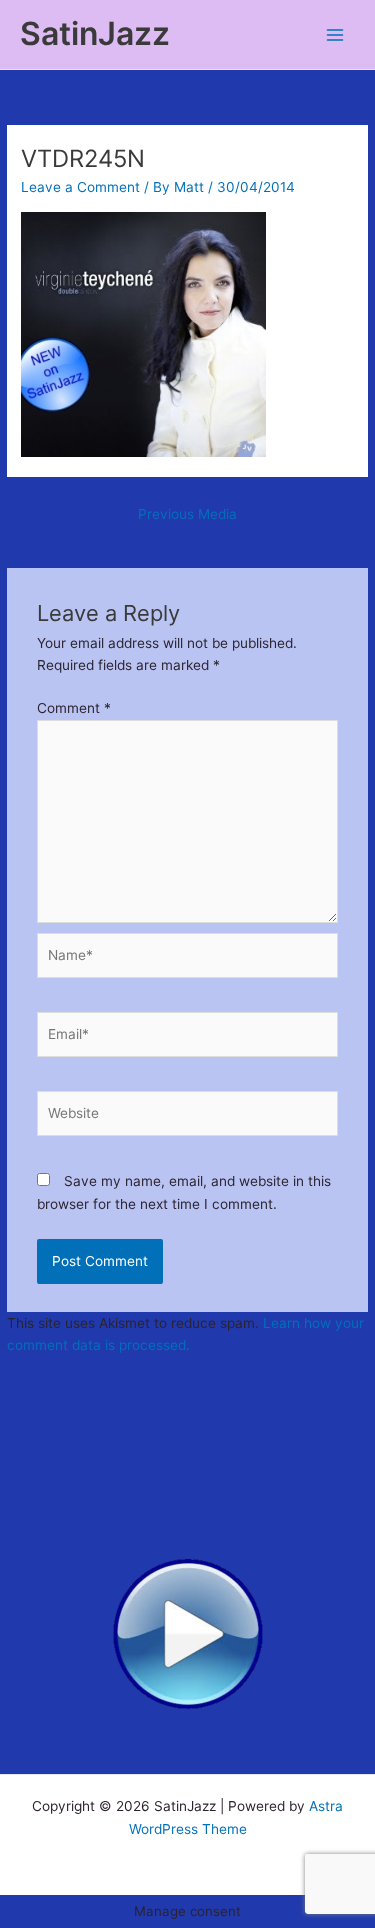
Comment (74, 708)
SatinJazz (95, 33)
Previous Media (187, 514)
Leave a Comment (80, 187)
